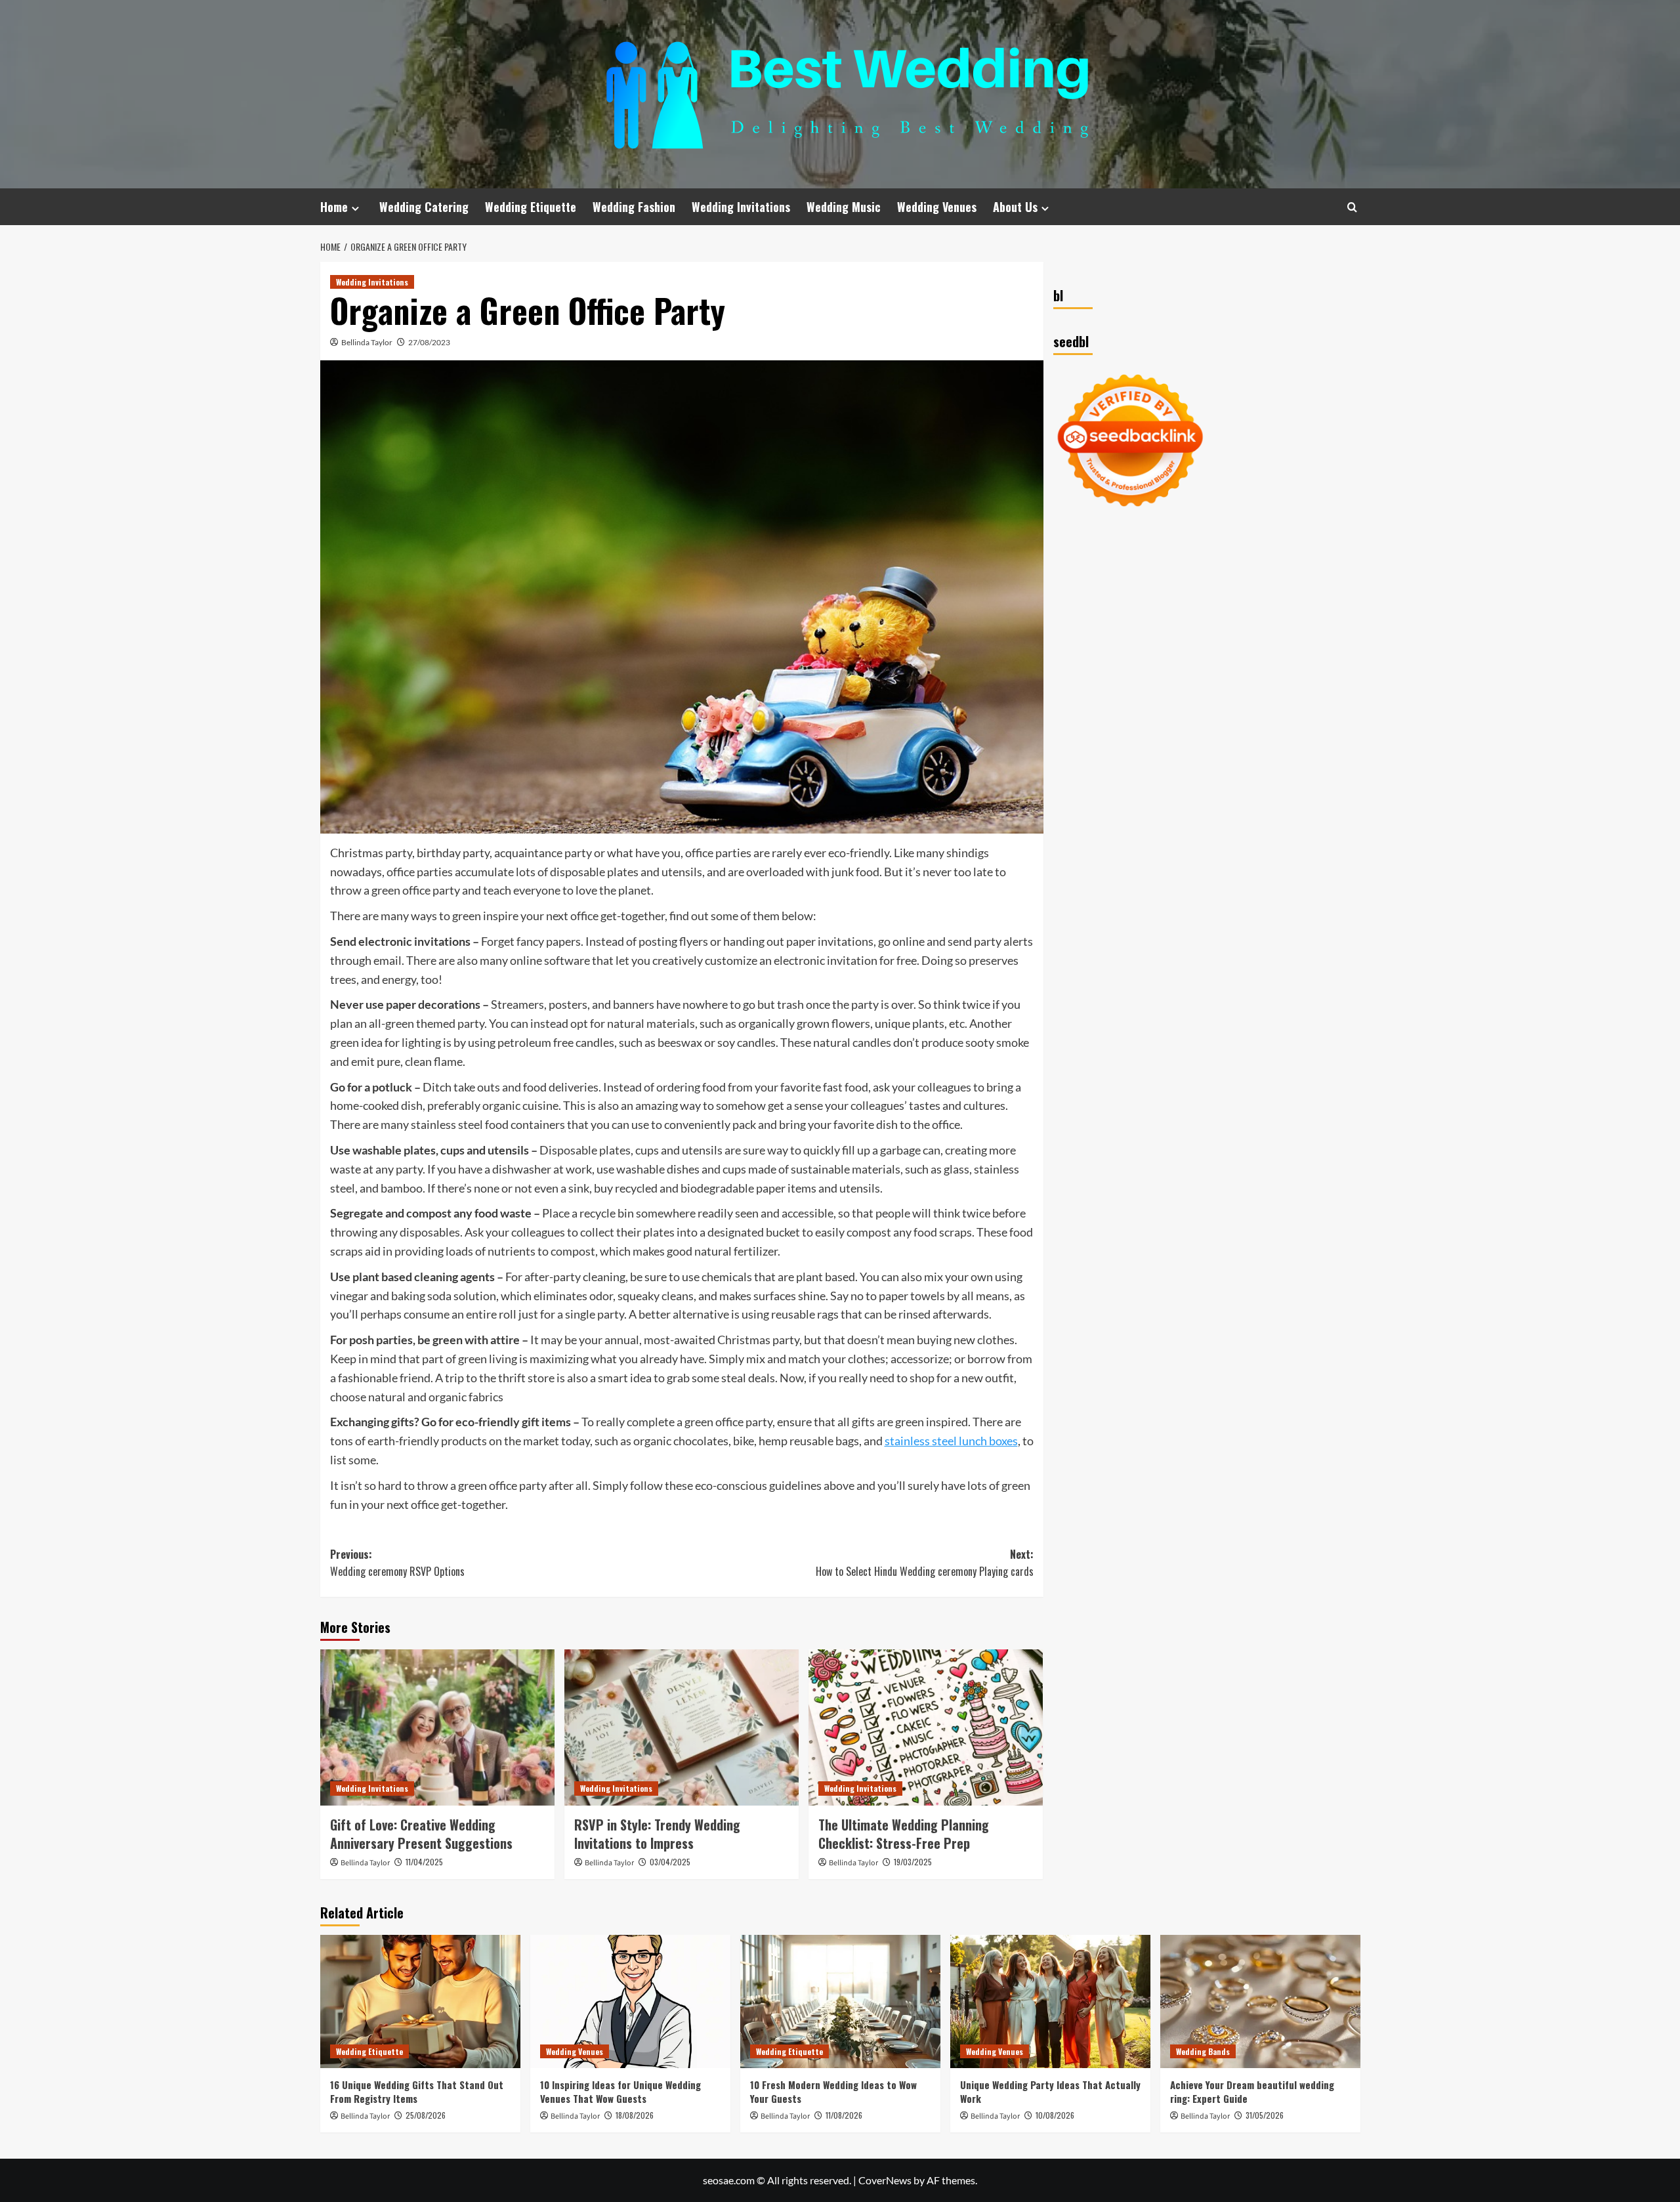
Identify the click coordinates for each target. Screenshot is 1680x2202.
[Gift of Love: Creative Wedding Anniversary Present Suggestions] (437, 1727)
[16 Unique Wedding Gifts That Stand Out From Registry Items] (420, 2001)
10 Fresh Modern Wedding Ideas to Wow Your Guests (833, 2091)
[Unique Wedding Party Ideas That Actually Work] (1050, 2001)
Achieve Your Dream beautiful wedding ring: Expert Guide (1252, 2091)
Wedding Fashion (634, 207)
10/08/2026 (1055, 2115)
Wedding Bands (1203, 2051)
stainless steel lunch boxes (951, 1441)
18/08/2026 (635, 2115)
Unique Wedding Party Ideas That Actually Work (1050, 2091)
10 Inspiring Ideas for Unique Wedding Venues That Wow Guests (620, 2091)
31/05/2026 (1265, 2115)
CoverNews (885, 2180)
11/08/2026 (844, 2115)
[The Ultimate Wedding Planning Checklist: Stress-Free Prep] (926, 1727)
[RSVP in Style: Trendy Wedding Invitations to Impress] (682, 1727)
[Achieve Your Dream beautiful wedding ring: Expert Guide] (1260, 2001)
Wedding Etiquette (531, 207)
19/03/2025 (913, 1862)
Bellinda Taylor (367, 342)
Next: (925, 1563)
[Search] (1352, 207)
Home (334, 207)
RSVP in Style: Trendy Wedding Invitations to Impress (657, 1834)
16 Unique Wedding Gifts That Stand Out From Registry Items (417, 2091)
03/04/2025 (670, 1862)
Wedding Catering (424, 207)
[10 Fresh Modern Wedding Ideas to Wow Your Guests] (840, 2001)
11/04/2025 (424, 1862)
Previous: (397, 1563)
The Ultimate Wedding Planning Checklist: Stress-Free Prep (904, 1834)
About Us (1015, 207)
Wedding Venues (937, 207)
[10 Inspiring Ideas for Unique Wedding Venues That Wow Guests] (630, 2001)
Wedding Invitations (741, 207)
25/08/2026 (426, 2115)
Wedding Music (844, 207)
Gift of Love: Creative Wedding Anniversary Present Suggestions (421, 1834)
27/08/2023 (429, 342)
